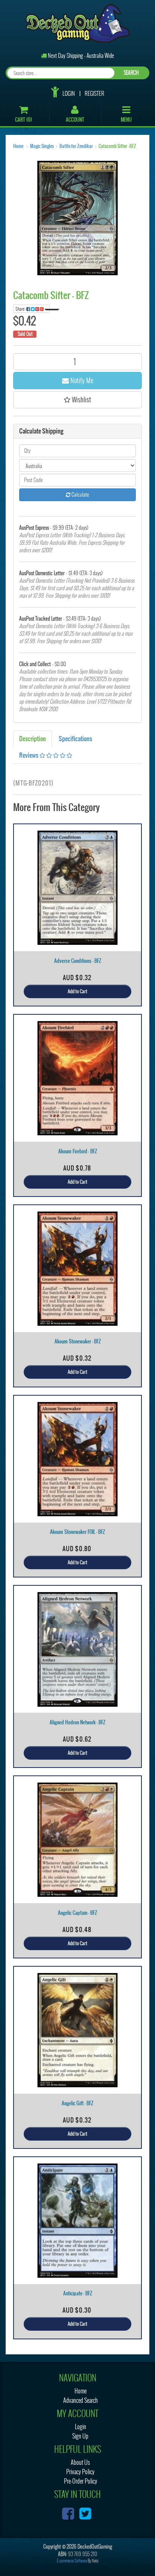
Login (69, 94)
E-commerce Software (72, 2561)
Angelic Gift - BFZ (77, 2103)
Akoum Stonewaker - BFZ (78, 1341)
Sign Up (80, 2436)
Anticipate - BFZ (78, 2293)
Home (18, 146)
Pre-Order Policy (81, 2481)
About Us (80, 2462)
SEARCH (131, 73)
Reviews (29, 755)
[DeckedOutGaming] (78, 23)
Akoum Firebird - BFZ (78, 1151)
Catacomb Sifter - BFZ (117, 146)
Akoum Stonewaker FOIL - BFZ (77, 1532)
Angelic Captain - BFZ (77, 1913)
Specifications (75, 739)
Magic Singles (42, 146)
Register (94, 94)
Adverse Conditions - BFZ (78, 961)
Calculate (80, 495)
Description (33, 739)
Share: (21, 309)
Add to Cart (77, 991)
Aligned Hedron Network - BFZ (77, 1722)
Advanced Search (81, 2400)
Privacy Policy (80, 2472)
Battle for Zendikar (76, 146)
